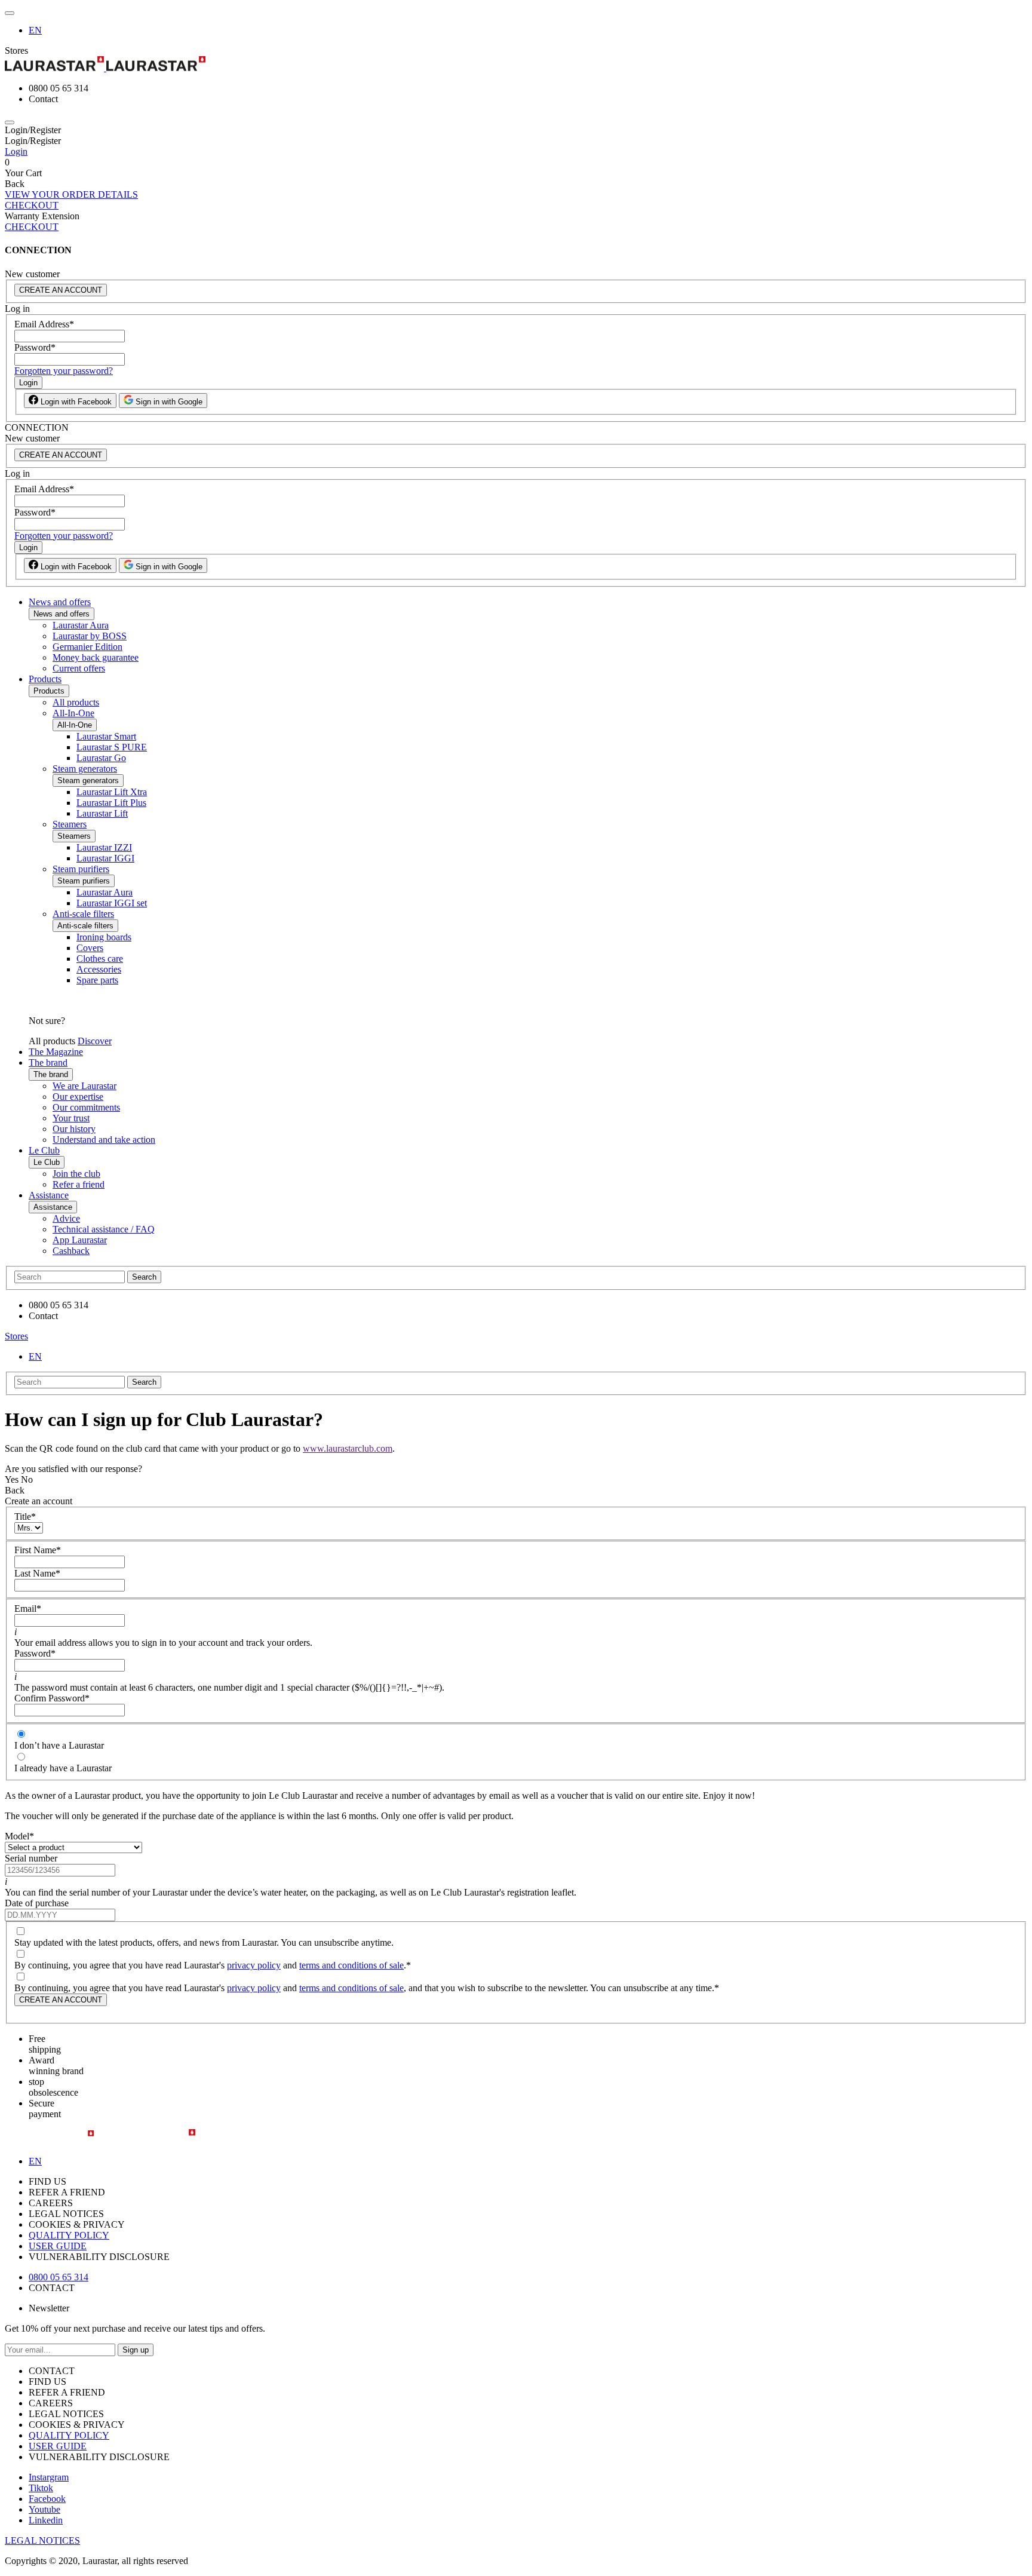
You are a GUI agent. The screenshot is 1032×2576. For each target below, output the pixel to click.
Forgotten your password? (64, 371)
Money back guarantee (96, 657)
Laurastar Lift (102, 813)
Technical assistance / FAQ (104, 1229)
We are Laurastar (85, 1086)
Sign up (136, 2350)
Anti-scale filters (83, 914)
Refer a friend (79, 1184)
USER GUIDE (58, 2246)
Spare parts (97, 980)
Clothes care (100, 959)
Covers (90, 948)
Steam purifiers (81, 869)
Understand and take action (104, 1140)
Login (16, 151)
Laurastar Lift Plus (111, 803)
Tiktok (41, 2488)
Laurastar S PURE (112, 747)
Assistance (49, 1195)
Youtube (44, 2509)
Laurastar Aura (81, 625)
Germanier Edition (87, 647)
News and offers (60, 602)
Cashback (71, 1251)
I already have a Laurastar (63, 1768)
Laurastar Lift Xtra (112, 792)
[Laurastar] (516, 65)
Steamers (70, 824)
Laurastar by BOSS (90, 636)
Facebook (47, 2499)
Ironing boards (104, 937)
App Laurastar (80, 1240)
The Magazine (56, 1052)
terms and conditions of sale (351, 1965)
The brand (48, 1062)
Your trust (71, 1118)
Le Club (44, 1150)
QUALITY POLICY (69, 2235)
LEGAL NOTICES (42, 2540)
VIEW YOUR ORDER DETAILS (71, 194)
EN (35, 30)
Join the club (76, 1174)
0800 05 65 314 (59, 2277)
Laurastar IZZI (104, 847)
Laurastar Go (101, 758)
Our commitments (86, 1107)
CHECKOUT (32, 205)
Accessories (99, 969)
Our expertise (78, 1097)
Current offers (79, 668)
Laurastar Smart (106, 736)
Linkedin (46, 2520)
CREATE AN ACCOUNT (61, 290)
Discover (95, 1041)
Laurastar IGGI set (112, 903)
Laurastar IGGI (105, 858)
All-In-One (73, 713)
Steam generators (85, 769)
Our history (74, 1129)
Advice (66, 1218)
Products (45, 679)
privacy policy (254, 1965)
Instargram (49, 2477)
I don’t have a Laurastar (59, 1745)
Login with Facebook (75, 402)
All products (76, 702)
